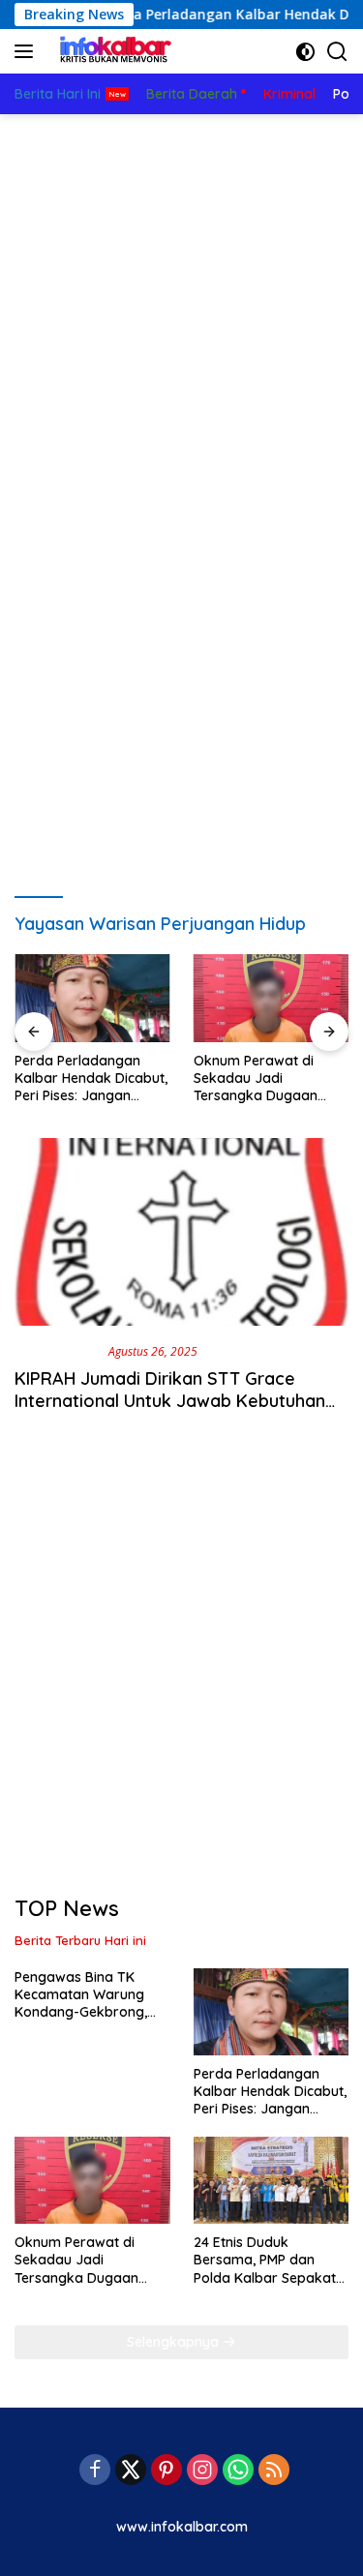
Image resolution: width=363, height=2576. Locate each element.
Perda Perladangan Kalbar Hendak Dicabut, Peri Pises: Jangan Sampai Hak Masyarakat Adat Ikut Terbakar (91, 1078)
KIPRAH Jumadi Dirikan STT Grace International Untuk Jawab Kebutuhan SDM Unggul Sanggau (170, 1401)
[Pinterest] (166, 2471)
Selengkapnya (175, 2342)
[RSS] (274, 2471)
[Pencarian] (337, 52)
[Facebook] (95, 2471)
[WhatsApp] (238, 2471)
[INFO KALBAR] (111, 51)
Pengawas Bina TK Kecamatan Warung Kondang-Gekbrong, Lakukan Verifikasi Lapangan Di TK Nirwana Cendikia (81, 1995)
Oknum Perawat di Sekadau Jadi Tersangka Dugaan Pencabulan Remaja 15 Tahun (266, 1078)
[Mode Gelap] (305, 52)
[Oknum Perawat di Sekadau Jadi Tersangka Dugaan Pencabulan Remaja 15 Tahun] (272, 998)
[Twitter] (131, 2471)
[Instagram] (202, 2471)
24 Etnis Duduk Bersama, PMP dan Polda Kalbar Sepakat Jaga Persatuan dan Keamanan (265, 2260)
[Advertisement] (181, 305)
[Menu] (28, 51)
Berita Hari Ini (58, 1351)
